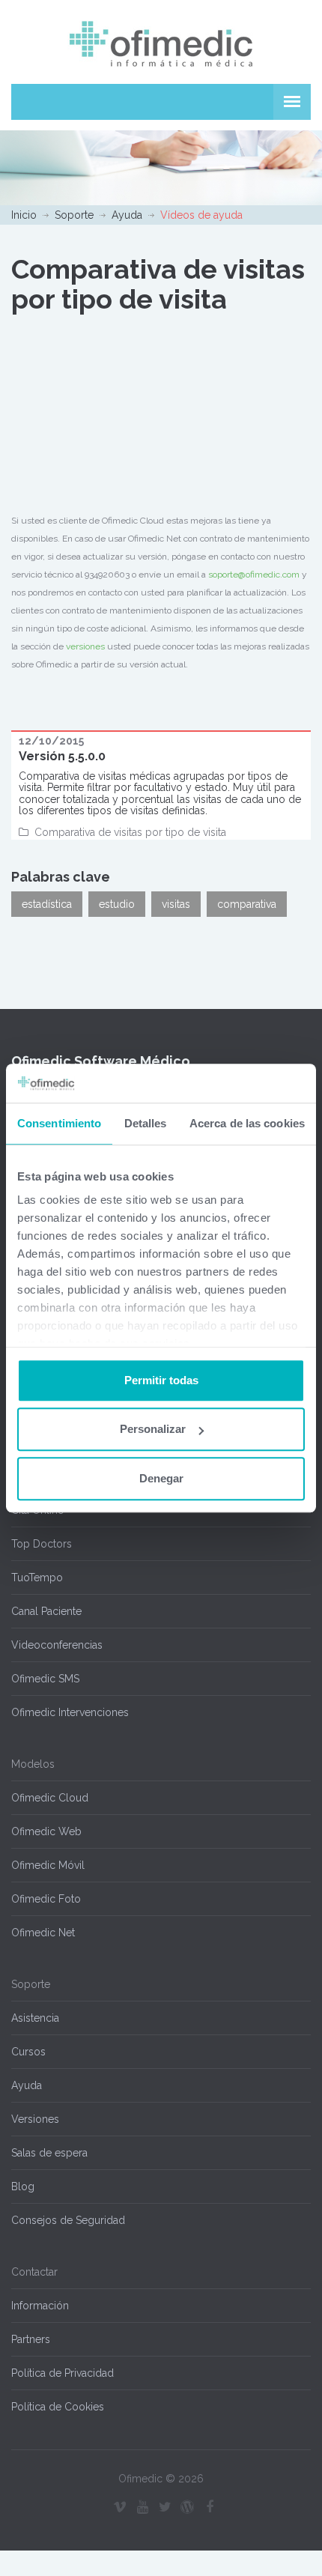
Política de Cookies (58, 2407)
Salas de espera (49, 2153)
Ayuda (127, 215)
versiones (85, 646)
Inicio (24, 215)
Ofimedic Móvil (48, 1865)
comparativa (247, 904)
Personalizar (153, 1430)
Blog (23, 2186)
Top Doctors (42, 1544)
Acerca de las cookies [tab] (247, 1123)
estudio (117, 904)
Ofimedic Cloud (50, 1798)
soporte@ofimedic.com (254, 575)
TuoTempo (37, 1578)
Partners (31, 2339)
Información (40, 2306)
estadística (47, 904)
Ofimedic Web (46, 1831)
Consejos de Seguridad (68, 2220)
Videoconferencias (57, 1645)
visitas (176, 904)
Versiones (35, 2119)
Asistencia (35, 2018)
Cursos (28, 2052)
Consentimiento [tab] (59, 1123)
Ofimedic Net (43, 1933)
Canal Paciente (46, 1611)
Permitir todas (161, 1380)
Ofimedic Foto (46, 1899)
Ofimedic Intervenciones (70, 1712)
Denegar (161, 1478)
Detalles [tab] (146, 1123)
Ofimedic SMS (45, 1679)
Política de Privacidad (63, 2373)
